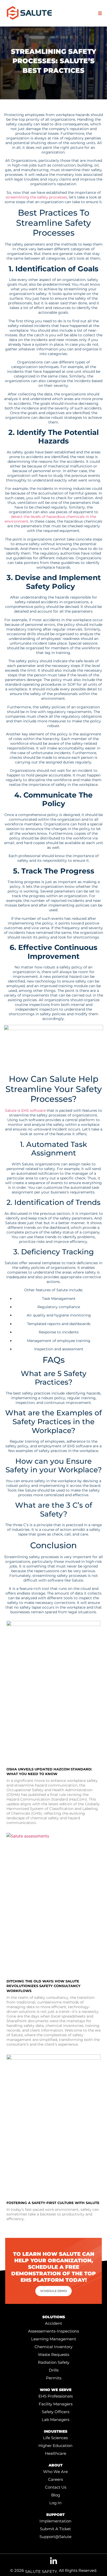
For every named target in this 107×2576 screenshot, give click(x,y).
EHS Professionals (56, 2396)
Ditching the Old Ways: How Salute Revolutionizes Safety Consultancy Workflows (44, 1986)
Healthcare (56, 2453)
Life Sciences (55, 2438)
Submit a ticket (55, 2529)
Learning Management (54, 2339)
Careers (55, 2479)
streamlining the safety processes (36, 197)
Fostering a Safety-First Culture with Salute (53, 2203)
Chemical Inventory (53, 2347)
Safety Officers (56, 2412)
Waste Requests (53, 2355)
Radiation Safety (54, 2362)
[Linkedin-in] (53, 2561)
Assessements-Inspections (53, 2331)
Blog (56, 2495)
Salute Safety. (41, 2571)
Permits (54, 2378)
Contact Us (56, 2487)
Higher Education (55, 2446)
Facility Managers (56, 2404)
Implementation (55, 2521)
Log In (55, 2503)
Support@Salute (55, 2537)
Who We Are (55, 2472)
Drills (54, 2370)
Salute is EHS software (25, 1110)
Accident (53, 2323)
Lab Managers (56, 2420)
